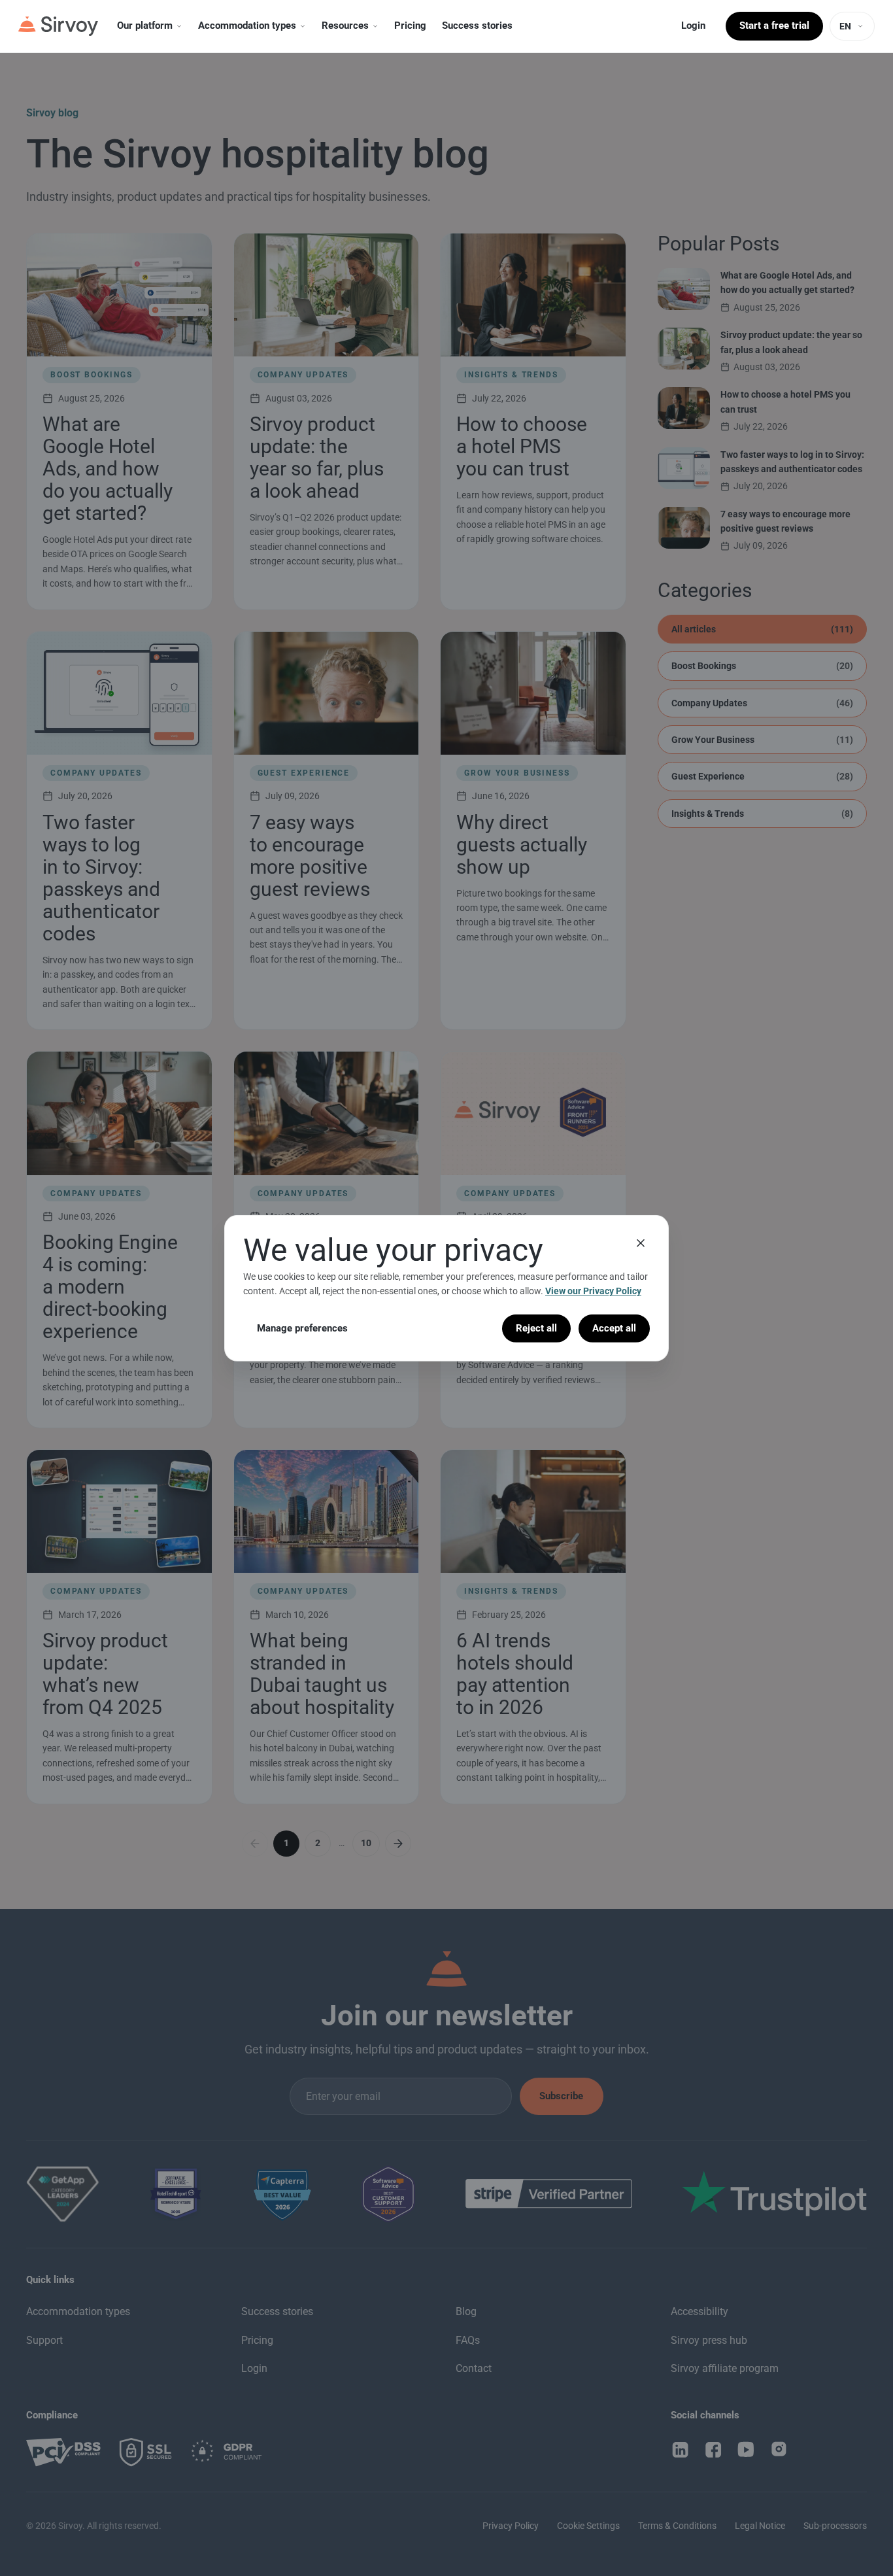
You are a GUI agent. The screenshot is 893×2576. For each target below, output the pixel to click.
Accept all (614, 1328)
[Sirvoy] (58, 26)
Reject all (536, 1328)
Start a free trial (774, 26)
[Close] (641, 1243)
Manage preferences (302, 1328)
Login (693, 26)
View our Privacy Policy (593, 1291)
